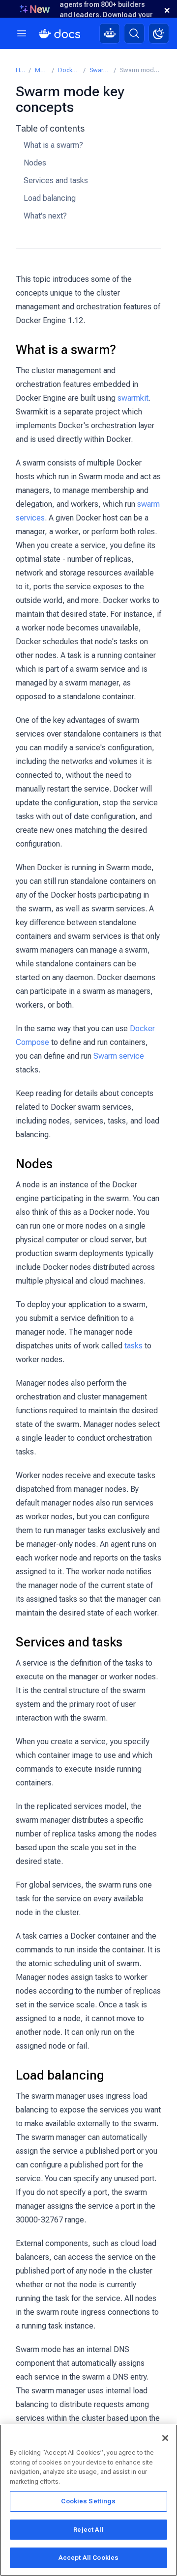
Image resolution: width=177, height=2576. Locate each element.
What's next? (45, 216)
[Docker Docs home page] (60, 34)
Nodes (35, 163)
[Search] (134, 33)
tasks (133, 1346)
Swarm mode (100, 70)
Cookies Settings (88, 2501)
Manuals (41, 70)
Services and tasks (56, 180)
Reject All (88, 2530)
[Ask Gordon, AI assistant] (110, 33)
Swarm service (119, 1056)
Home (20, 70)
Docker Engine (69, 70)
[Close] (165, 2438)
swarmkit (133, 398)
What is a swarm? (53, 145)
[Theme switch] (159, 33)
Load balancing (50, 198)
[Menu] (22, 33)
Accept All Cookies (88, 2558)
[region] (88, 2500)
